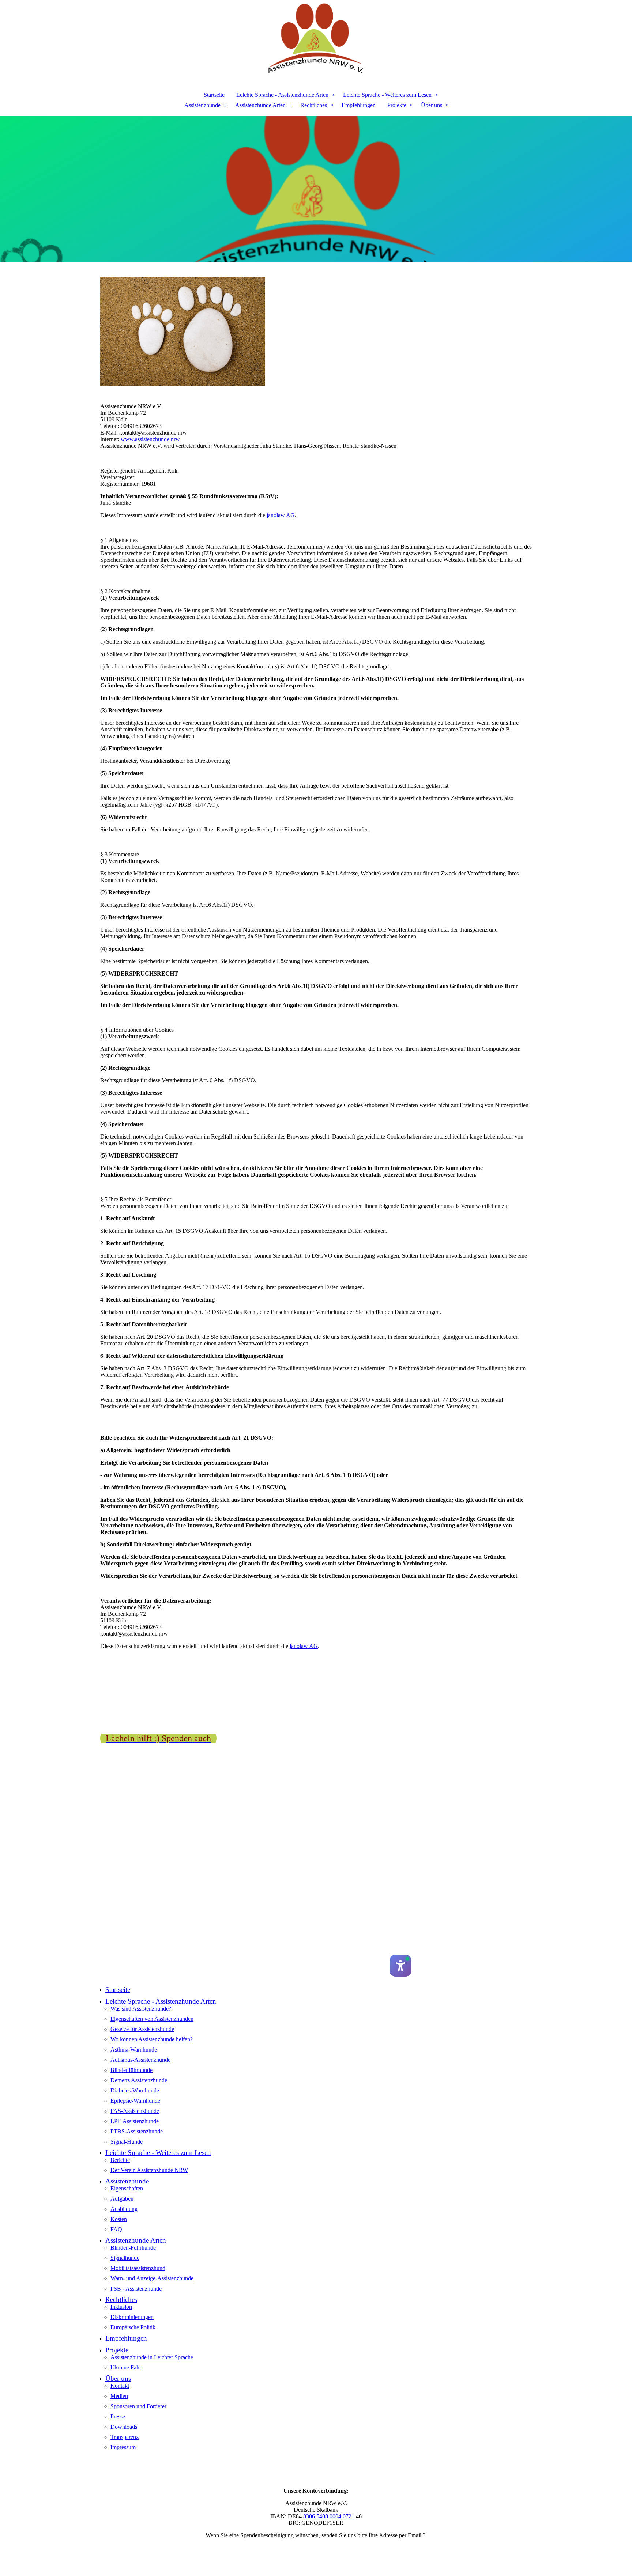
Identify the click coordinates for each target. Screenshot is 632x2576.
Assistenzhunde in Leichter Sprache (152, 2357)
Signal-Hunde (127, 2142)
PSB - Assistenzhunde (136, 2289)
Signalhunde (125, 2258)
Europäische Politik (133, 2327)
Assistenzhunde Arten (260, 105)
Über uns (432, 105)
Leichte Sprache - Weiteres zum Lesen (387, 95)
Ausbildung (124, 2209)
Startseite (214, 95)
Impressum (123, 2447)
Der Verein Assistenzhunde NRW (149, 2170)
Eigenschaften (127, 2188)
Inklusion (121, 2307)
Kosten (119, 2219)
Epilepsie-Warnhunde (135, 2101)
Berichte (120, 2160)
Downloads (124, 2427)
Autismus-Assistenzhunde (140, 2060)
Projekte (397, 105)
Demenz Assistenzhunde (139, 2080)
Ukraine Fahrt (127, 2367)
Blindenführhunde (131, 2070)
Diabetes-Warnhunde (135, 2090)
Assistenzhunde (202, 105)
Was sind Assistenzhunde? (141, 2009)
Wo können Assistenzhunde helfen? (152, 2039)
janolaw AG (281, 515)
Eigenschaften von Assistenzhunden (152, 2019)
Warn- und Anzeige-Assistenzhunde (152, 2278)
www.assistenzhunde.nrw (150, 439)
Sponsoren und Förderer (138, 2406)
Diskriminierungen (132, 2317)
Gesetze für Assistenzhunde (142, 2029)
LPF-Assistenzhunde (135, 2121)
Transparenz (125, 2437)
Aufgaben (122, 2199)
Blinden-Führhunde (133, 2248)
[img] (316, 39)
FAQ (116, 2229)
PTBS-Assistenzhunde (137, 2131)
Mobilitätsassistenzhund (138, 2268)
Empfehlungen (359, 105)
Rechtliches (314, 105)
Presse (118, 2416)
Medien (119, 2396)
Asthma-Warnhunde (134, 2050)
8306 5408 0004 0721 (329, 2516)
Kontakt (120, 2386)
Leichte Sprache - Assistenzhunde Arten (282, 95)
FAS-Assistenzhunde (135, 2111)
